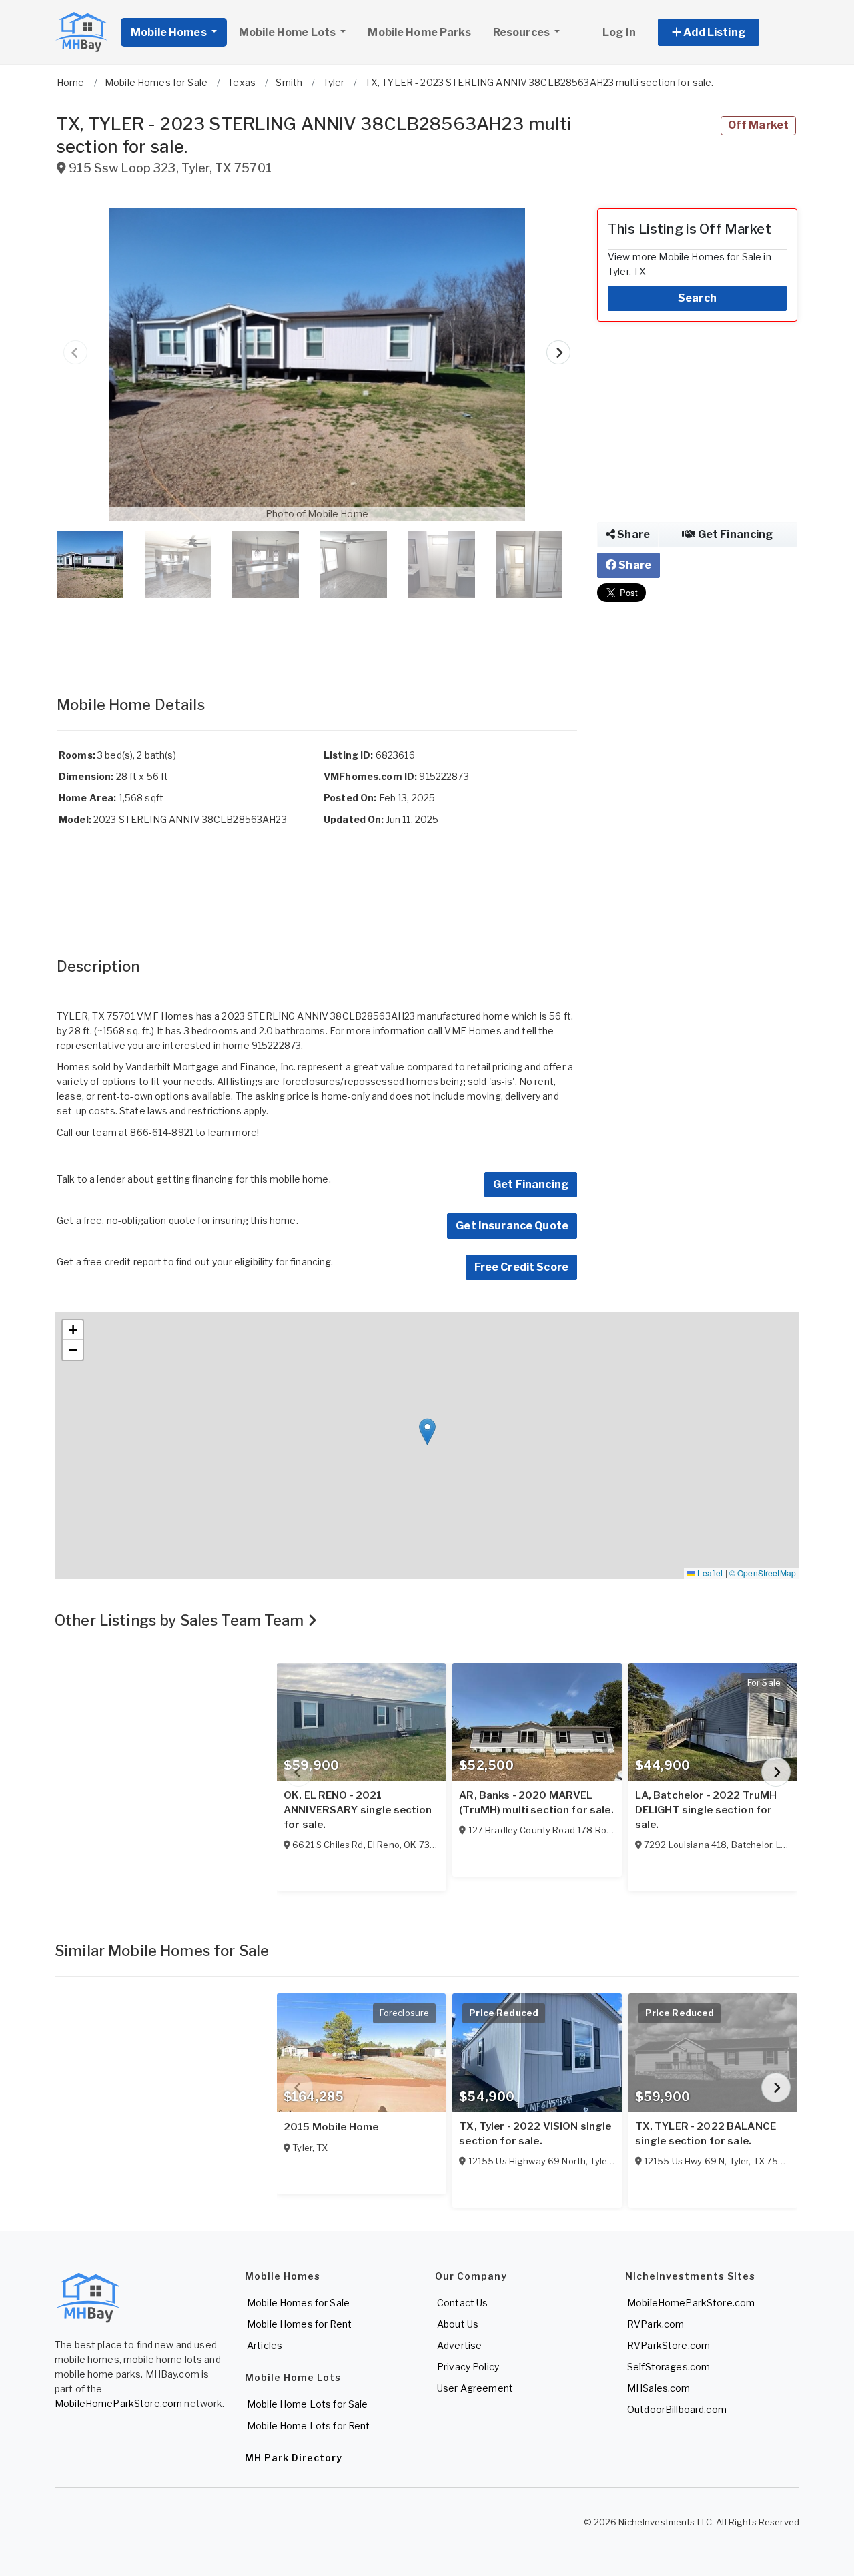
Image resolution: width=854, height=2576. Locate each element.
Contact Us (462, 2303)
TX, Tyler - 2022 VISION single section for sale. (535, 2134)
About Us (458, 2324)
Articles (265, 2345)
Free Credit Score (521, 1267)
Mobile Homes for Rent (299, 2324)
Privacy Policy (468, 2367)
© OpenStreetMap (763, 1573)
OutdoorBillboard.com (677, 2409)
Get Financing (531, 1184)
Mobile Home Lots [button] (288, 32)
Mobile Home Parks (419, 32)
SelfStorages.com (669, 2367)
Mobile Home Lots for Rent (309, 2426)
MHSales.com (659, 2388)
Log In (619, 32)
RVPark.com (656, 2324)
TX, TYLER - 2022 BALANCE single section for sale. (706, 2134)
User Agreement (475, 2388)
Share (632, 534)
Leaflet (709, 1573)
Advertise (459, 2345)
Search (697, 298)
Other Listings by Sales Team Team (181, 1620)
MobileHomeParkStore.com (118, 2403)
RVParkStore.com (669, 2345)
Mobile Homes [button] (170, 32)
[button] (724, 32)
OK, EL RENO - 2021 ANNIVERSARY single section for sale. (358, 1810)
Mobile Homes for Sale (298, 2303)
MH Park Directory (294, 2458)
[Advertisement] (317, 633)
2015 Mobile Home (331, 2127)
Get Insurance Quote (512, 1226)
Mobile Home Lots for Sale (308, 2404)
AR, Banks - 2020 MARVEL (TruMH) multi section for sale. (536, 1803)
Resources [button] (522, 32)
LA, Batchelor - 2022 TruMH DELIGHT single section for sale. (706, 1810)
